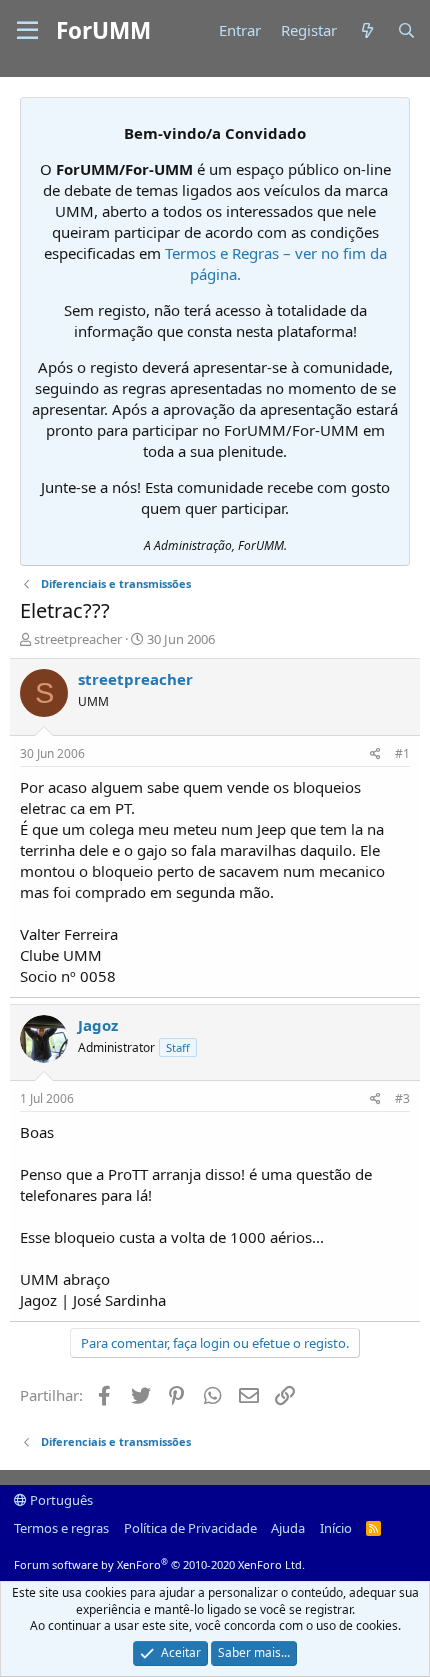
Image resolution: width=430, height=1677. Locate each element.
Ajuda (288, 1528)
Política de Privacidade (190, 1528)
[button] (27, 31)
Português (60, 1500)
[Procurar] (406, 30)
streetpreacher (78, 639)
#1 (402, 753)
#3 (402, 1098)
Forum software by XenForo (159, 1564)
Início (336, 1528)
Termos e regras (61, 1528)
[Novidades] (366, 30)
